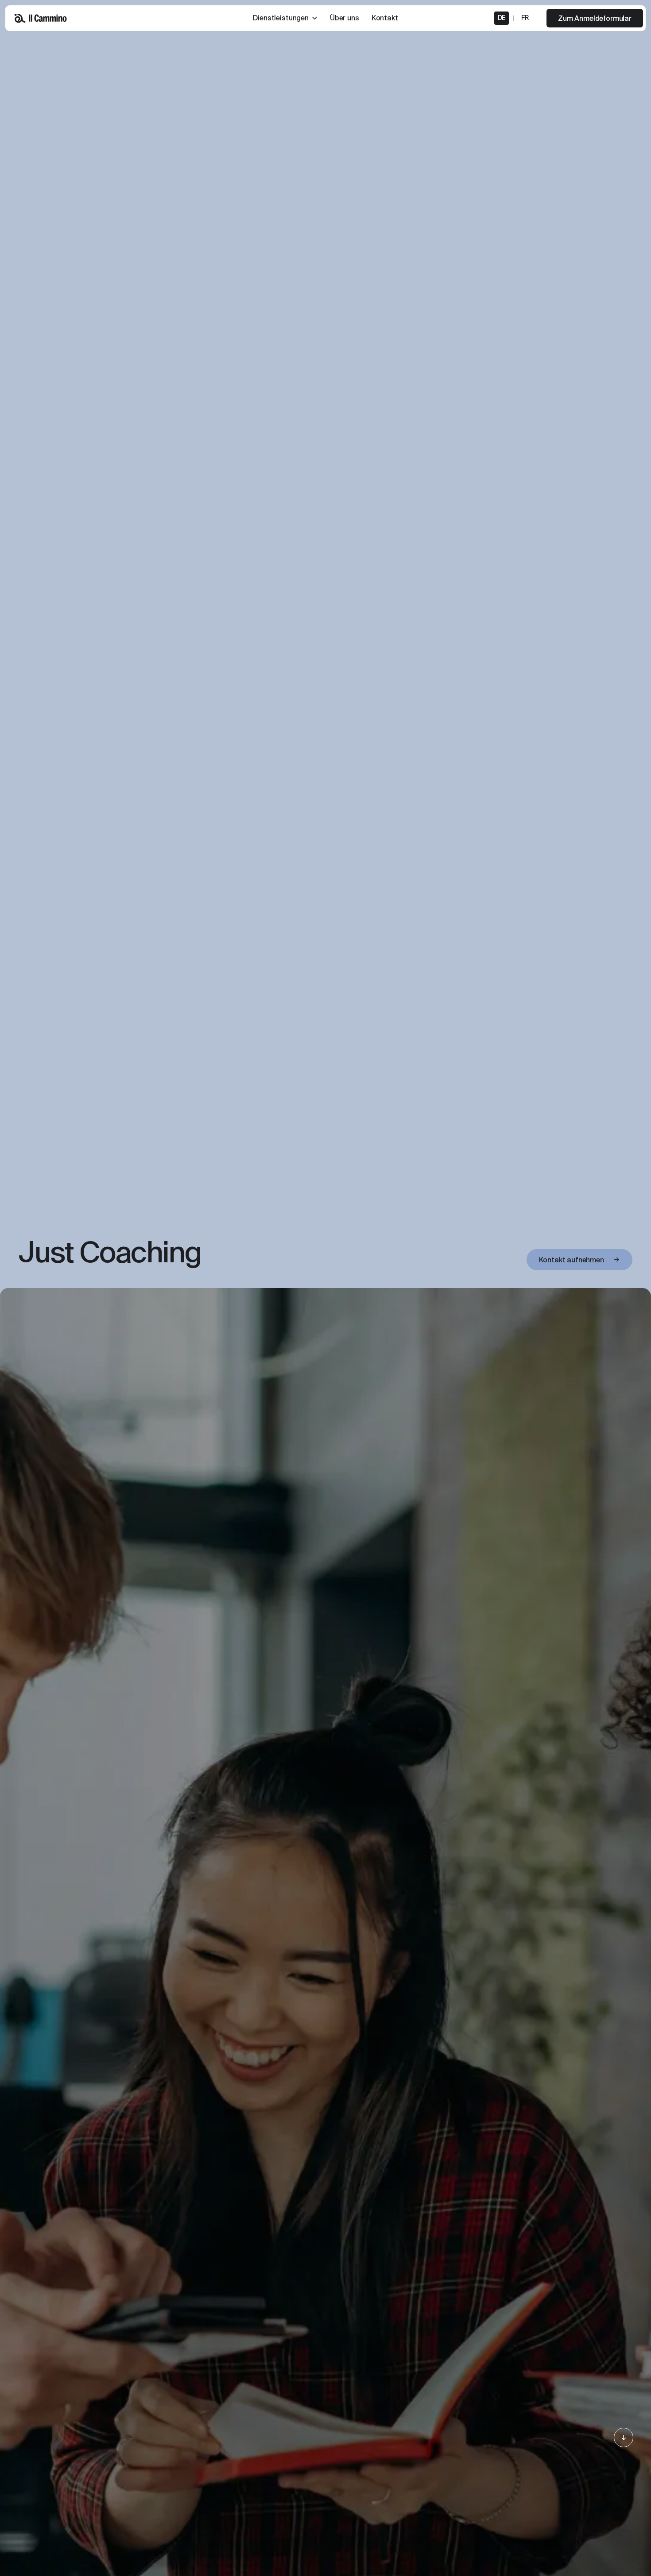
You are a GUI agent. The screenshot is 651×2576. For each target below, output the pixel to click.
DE (502, 18)
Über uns (345, 18)
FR (525, 18)
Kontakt (385, 18)
